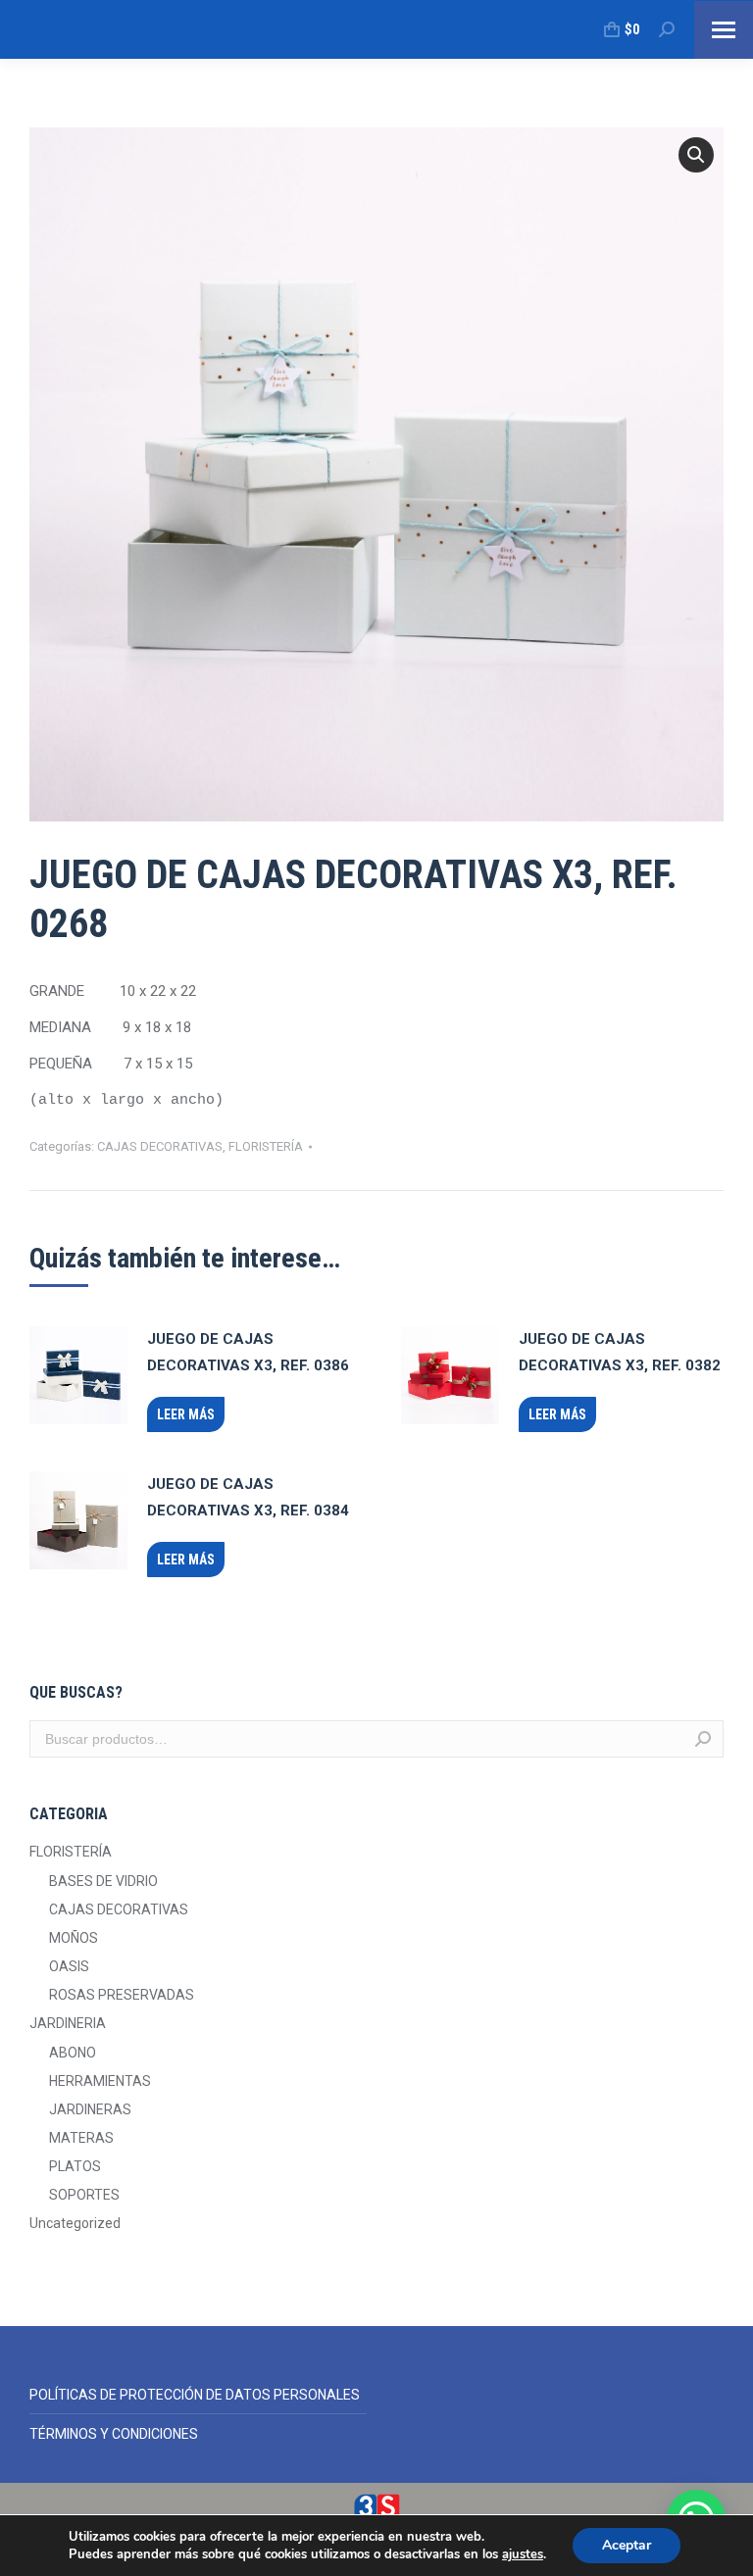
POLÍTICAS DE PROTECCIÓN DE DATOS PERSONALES (195, 2395)
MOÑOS (74, 1938)
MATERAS (81, 2138)
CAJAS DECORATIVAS (160, 1146)
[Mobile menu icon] (724, 30)
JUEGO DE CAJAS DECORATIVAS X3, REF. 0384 (248, 1497)
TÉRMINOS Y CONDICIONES (114, 2434)
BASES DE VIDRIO (103, 1881)
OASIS (69, 1966)
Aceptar (627, 2545)
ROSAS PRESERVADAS (122, 1995)
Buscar (703, 1739)
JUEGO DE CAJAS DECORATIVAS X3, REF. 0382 (620, 1352)
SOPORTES (84, 2195)
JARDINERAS (90, 2109)
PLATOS (75, 2166)
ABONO (73, 2053)
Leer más (186, 1414)
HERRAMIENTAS (100, 2081)
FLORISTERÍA (266, 1146)
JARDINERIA (68, 2023)
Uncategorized (75, 2223)
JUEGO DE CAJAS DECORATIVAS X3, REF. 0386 (248, 1352)
